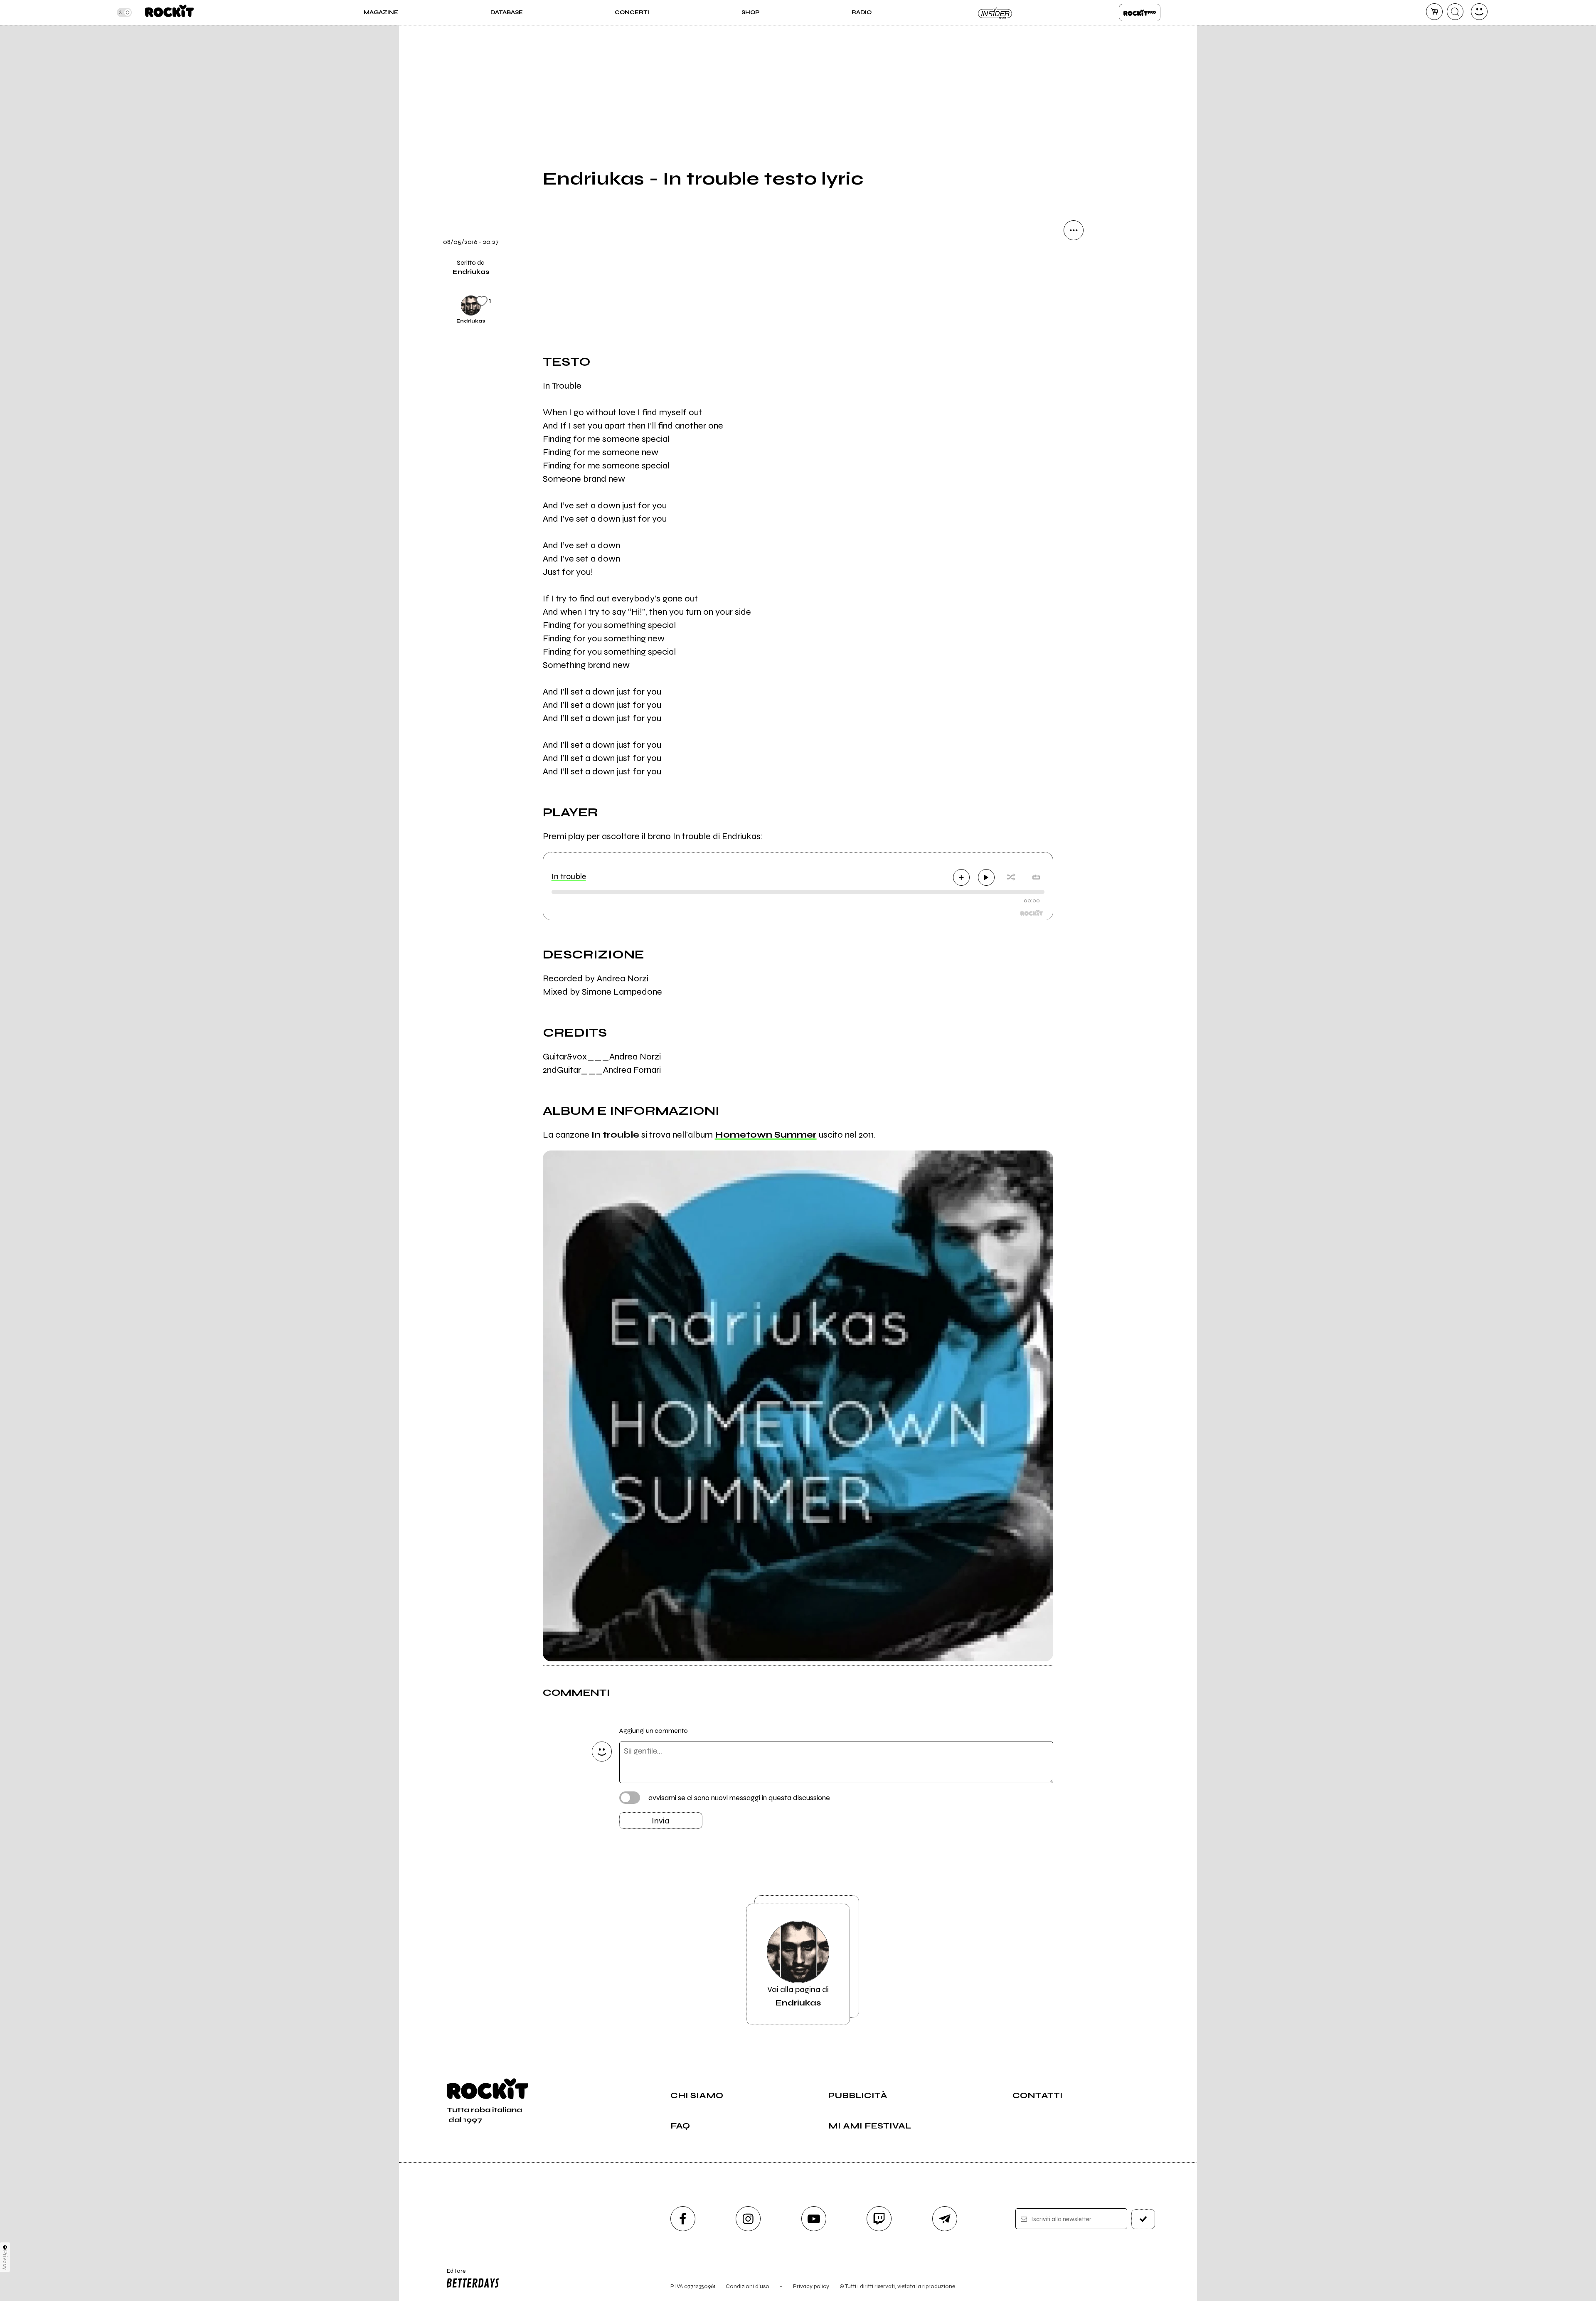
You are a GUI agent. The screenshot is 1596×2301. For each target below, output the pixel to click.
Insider (995, 12)
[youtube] (814, 2219)
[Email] (1074, 259)
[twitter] (1074, 315)
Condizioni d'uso (748, 2286)
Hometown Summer (766, 1135)
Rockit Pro (1140, 12)
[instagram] (748, 2219)
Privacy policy (811, 2286)
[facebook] (1074, 343)
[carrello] (1434, 12)
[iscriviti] (1143, 2219)
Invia (661, 1821)
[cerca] (1455, 12)
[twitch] (879, 2219)
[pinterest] (1074, 400)
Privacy (5, 2260)
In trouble (569, 876)
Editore (452, 2274)
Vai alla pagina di (798, 1996)
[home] (169, 12)
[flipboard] (1074, 287)
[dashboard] (1479, 12)
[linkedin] (1074, 372)
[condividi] (1074, 230)
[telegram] (945, 2219)
